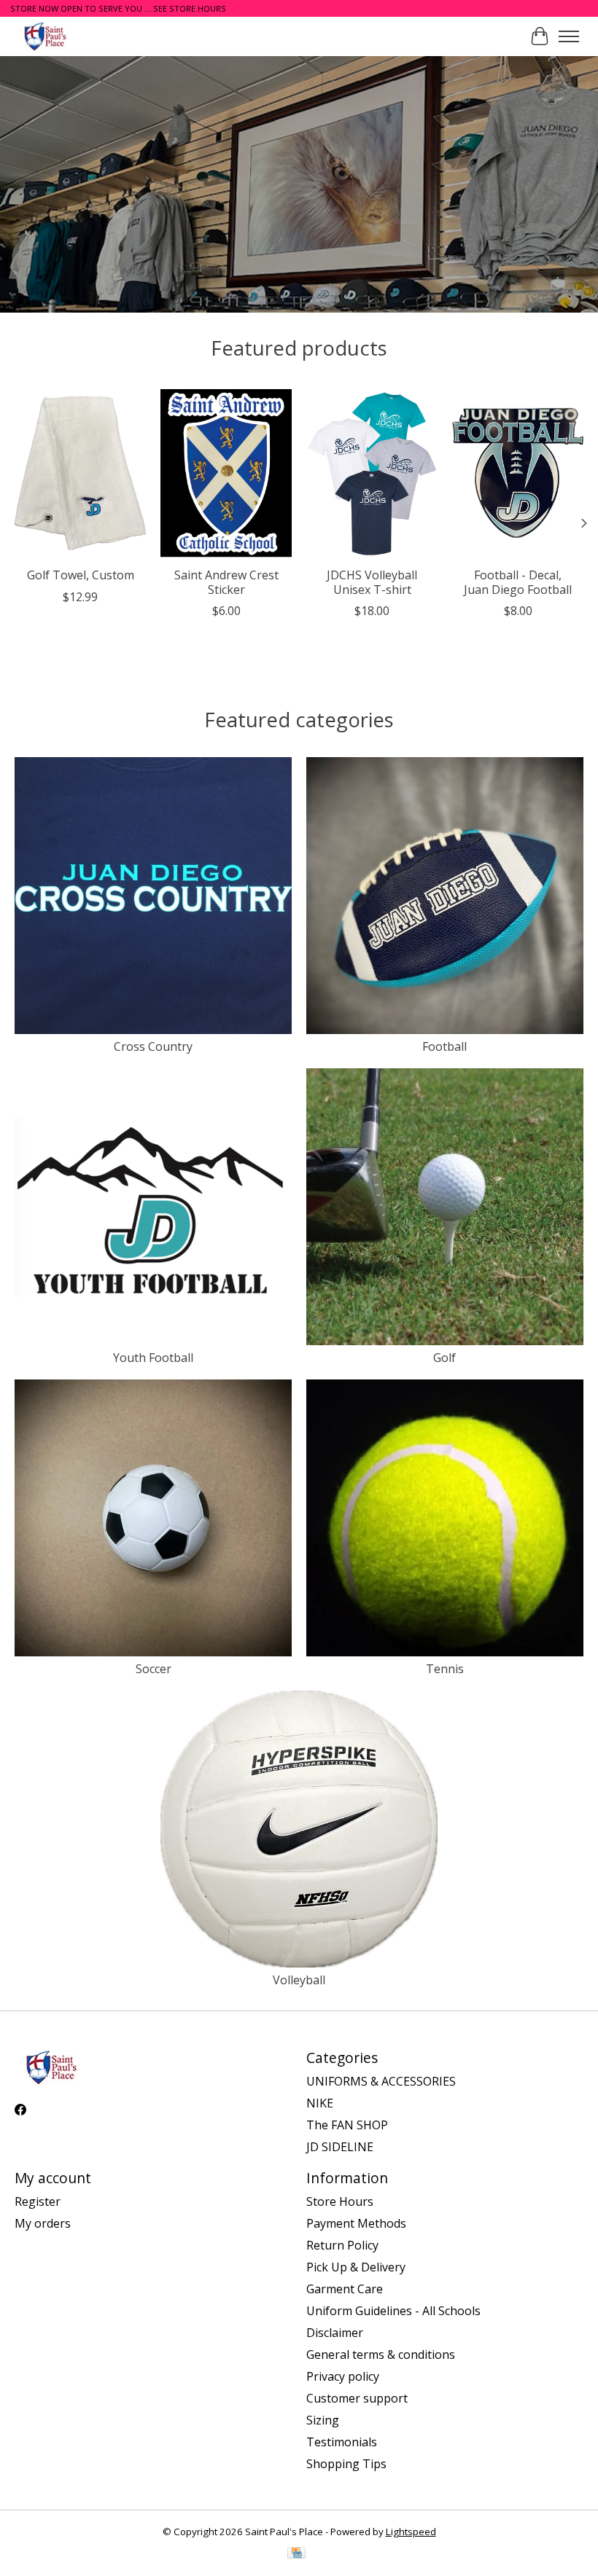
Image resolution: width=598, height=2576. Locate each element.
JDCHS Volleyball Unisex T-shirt (372, 582)
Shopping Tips (346, 2464)
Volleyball (299, 1980)
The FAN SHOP (347, 2125)
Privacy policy (343, 2376)
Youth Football (153, 1358)
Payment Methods (356, 2223)
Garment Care (345, 2289)
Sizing (323, 2420)
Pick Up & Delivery (356, 2267)
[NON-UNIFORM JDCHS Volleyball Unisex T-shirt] (372, 473)
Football (444, 1046)
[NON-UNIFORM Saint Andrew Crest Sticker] (226, 473)
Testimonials (342, 2442)
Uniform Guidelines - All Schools (393, 2311)
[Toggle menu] (569, 36)
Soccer (154, 1669)
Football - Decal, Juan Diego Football (518, 582)
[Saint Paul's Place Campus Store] (45, 36)
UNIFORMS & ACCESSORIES (381, 2081)
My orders (43, 2223)
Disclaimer (335, 2333)
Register (38, 2201)
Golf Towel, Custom (81, 575)
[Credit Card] (296, 2554)
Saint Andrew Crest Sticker (226, 582)
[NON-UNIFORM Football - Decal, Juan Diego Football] (518, 473)
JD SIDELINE (340, 2147)
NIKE (320, 2103)
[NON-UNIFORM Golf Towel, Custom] (80, 473)
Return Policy (342, 2245)
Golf (444, 1358)
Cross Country (153, 1046)
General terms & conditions (381, 2354)
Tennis (445, 1669)
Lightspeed (411, 2532)
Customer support (357, 2398)
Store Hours (340, 2201)
